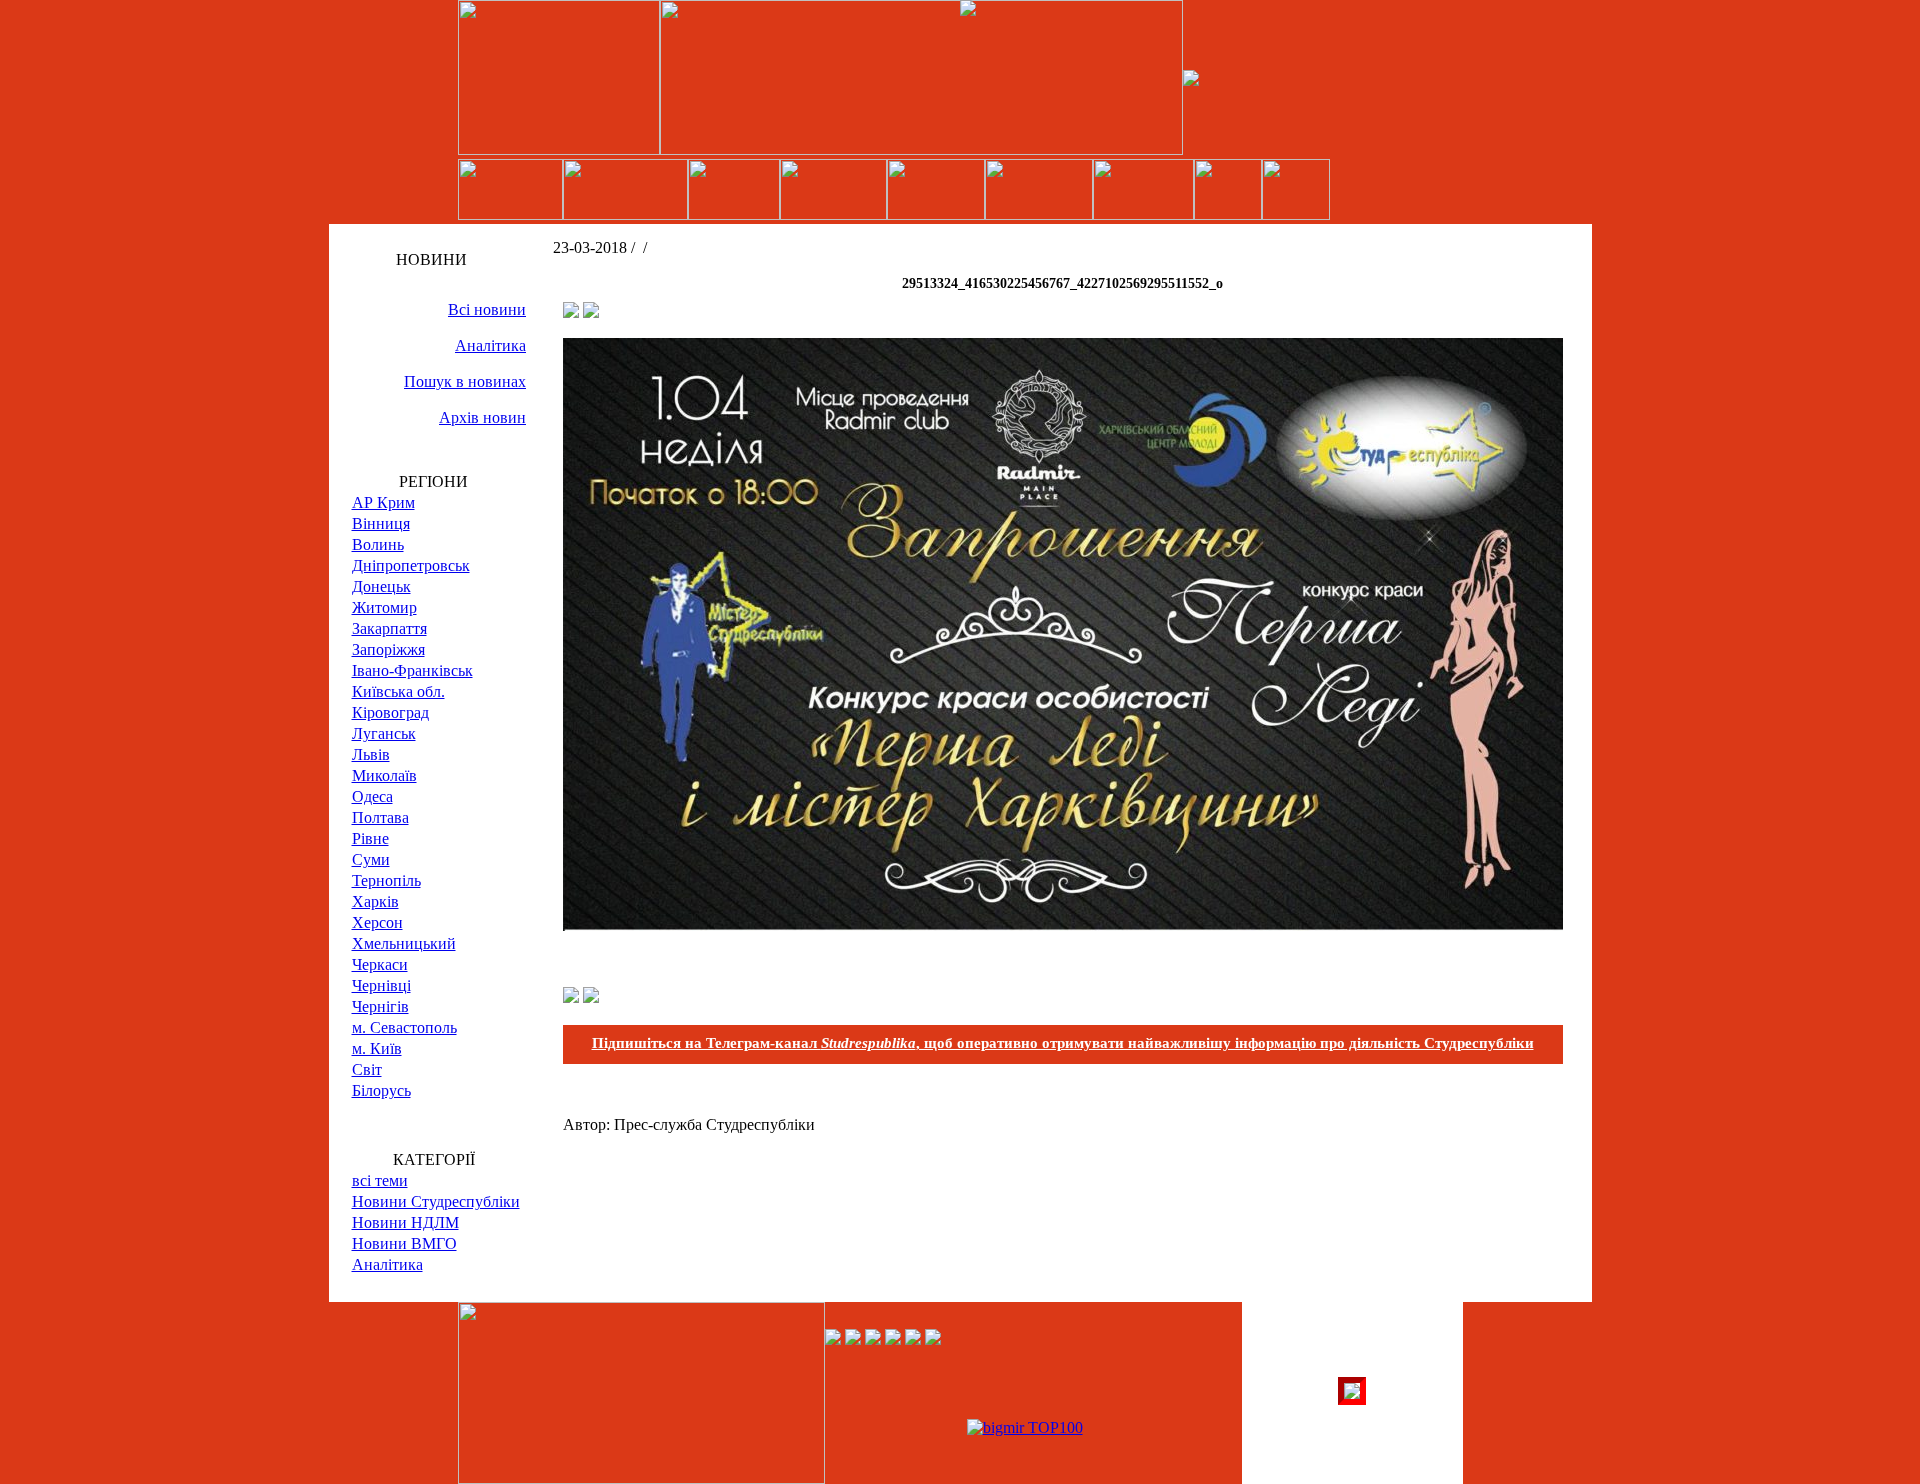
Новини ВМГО (404, 1243)
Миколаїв (384, 775)
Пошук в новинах (465, 381)
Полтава (380, 817)
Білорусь (381, 1090)
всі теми (380, 1180)
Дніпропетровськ (411, 565)
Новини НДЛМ (405, 1222)
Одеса (372, 796)
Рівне (370, 838)
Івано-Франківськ (412, 670)
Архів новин (482, 417)
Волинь (378, 544)
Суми (371, 859)
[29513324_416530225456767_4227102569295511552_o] (1063, 925)
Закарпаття (389, 628)
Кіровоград (390, 712)
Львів (371, 754)
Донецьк (381, 586)
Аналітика (490, 345)
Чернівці (381, 985)
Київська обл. (398, 691)
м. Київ (377, 1048)
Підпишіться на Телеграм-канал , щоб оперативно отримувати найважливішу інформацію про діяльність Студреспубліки (1063, 1043)
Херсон (377, 922)
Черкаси (380, 964)
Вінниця (381, 523)
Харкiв (375, 901)
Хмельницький (404, 943)
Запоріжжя (388, 649)
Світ (367, 1069)
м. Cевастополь (404, 1027)
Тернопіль (386, 880)
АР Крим (383, 502)
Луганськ (384, 733)
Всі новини (487, 309)
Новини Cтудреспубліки (436, 1201)
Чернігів (380, 1006)
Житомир (384, 607)
